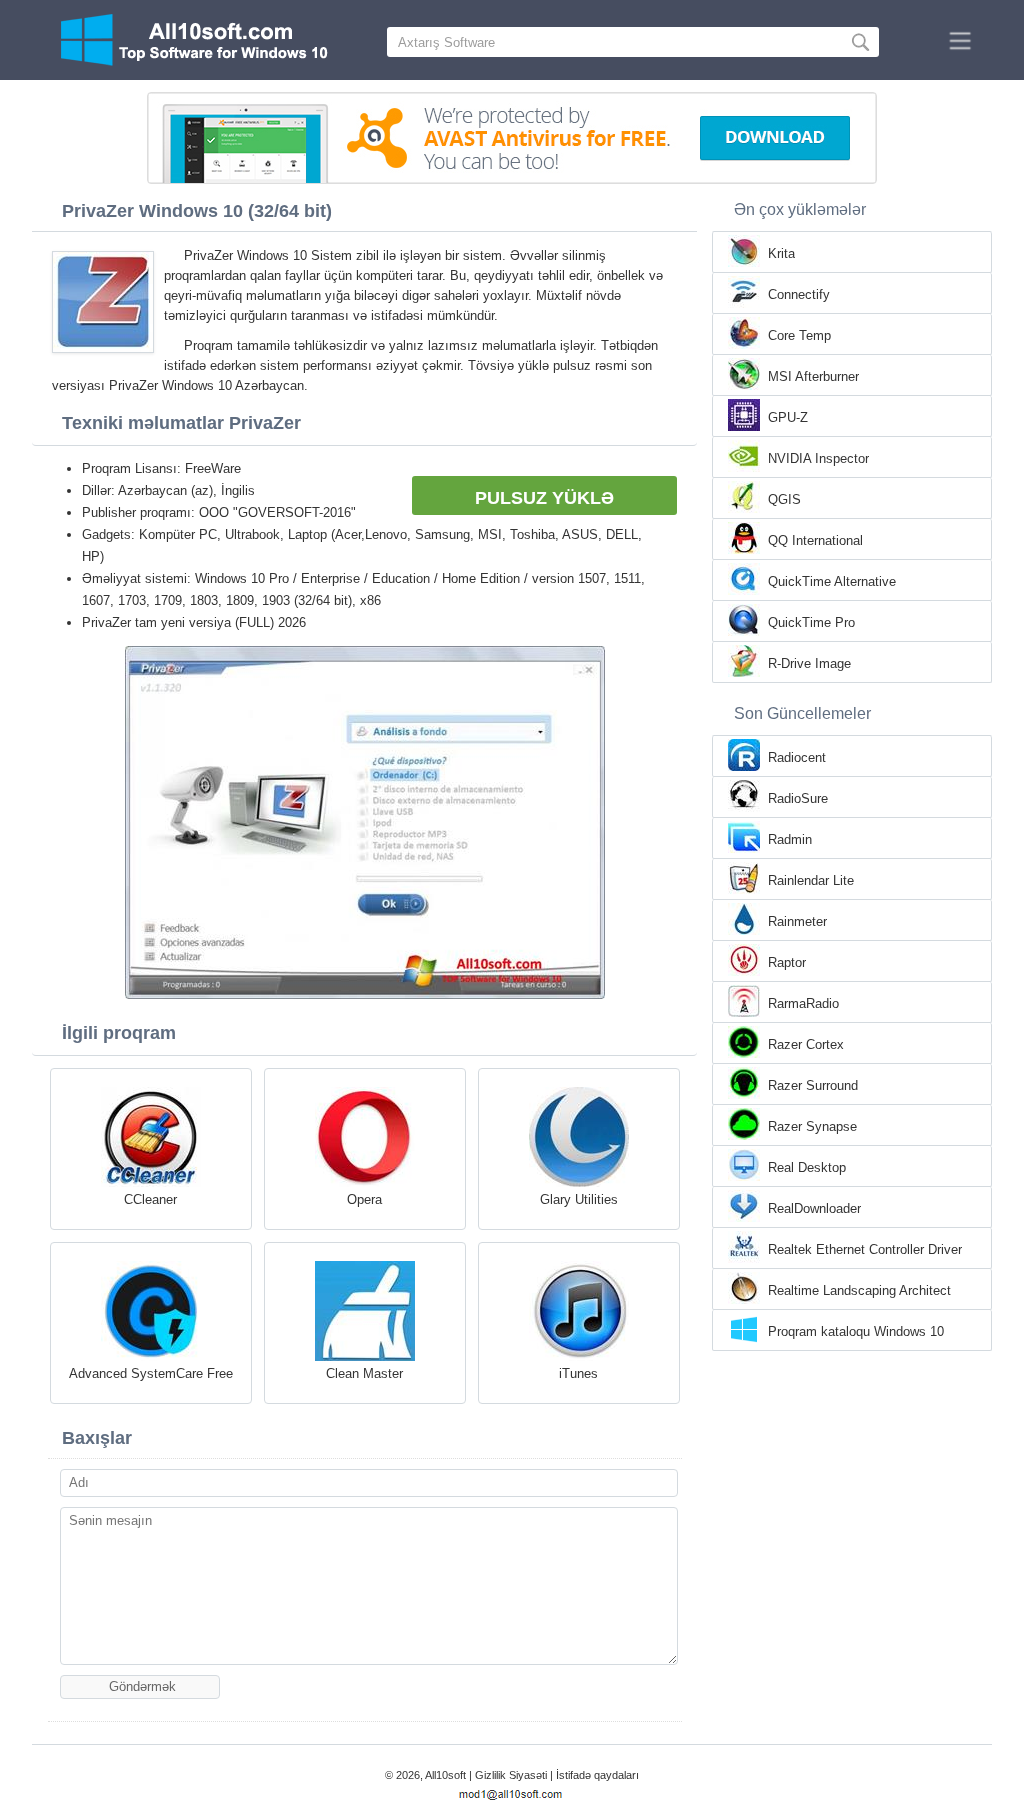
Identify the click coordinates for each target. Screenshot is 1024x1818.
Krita (781, 253)
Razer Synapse (812, 1126)
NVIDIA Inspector (818, 458)
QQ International (815, 540)
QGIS (784, 499)
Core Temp (799, 335)
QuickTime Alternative (832, 581)
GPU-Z (788, 417)
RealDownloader (814, 1208)
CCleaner (150, 1199)
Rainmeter (797, 921)
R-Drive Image (809, 663)
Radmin (790, 839)
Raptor (787, 962)
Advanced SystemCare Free (151, 1373)
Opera (364, 1199)
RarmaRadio (803, 1003)
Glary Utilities (579, 1199)
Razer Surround (813, 1085)
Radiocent (797, 757)
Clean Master (364, 1373)
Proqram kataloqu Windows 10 (856, 1331)
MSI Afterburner (813, 376)
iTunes (578, 1373)
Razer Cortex (806, 1044)
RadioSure (798, 798)
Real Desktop (807, 1167)
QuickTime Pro (811, 622)
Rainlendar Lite (811, 880)
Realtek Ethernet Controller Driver (865, 1249)
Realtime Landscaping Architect (859, 1290)
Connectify (799, 294)
